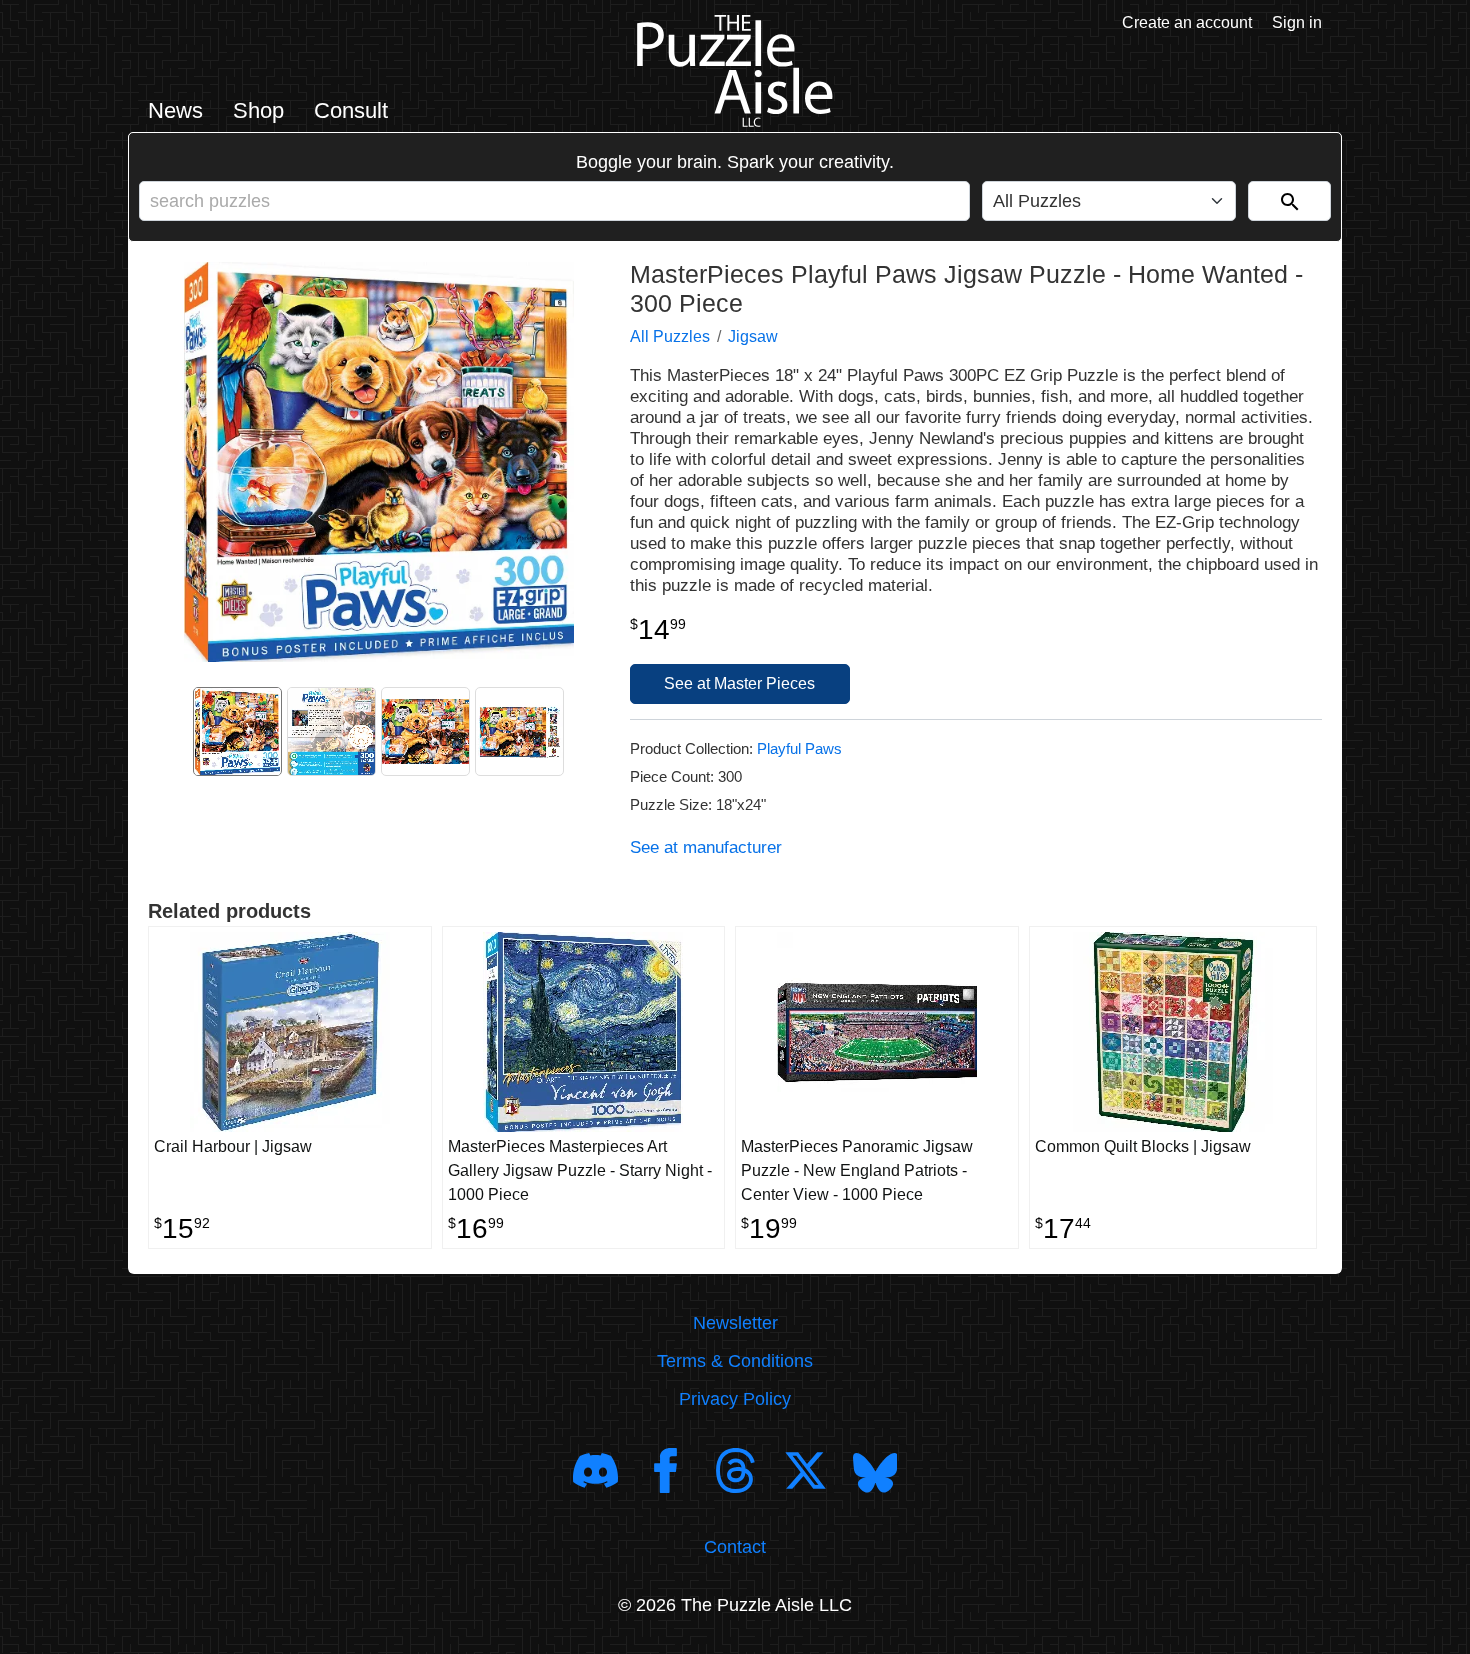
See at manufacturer (706, 847)
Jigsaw (753, 336)
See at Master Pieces (739, 683)
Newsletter (735, 1323)
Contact (735, 1547)
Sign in (1297, 22)
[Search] (1289, 201)
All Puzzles (670, 336)
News (175, 110)
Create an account (1187, 22)
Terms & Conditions (735, 1361)
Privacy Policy (735, 1399)
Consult (351, 110)
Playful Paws (799, 748)
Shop (258, 110)
